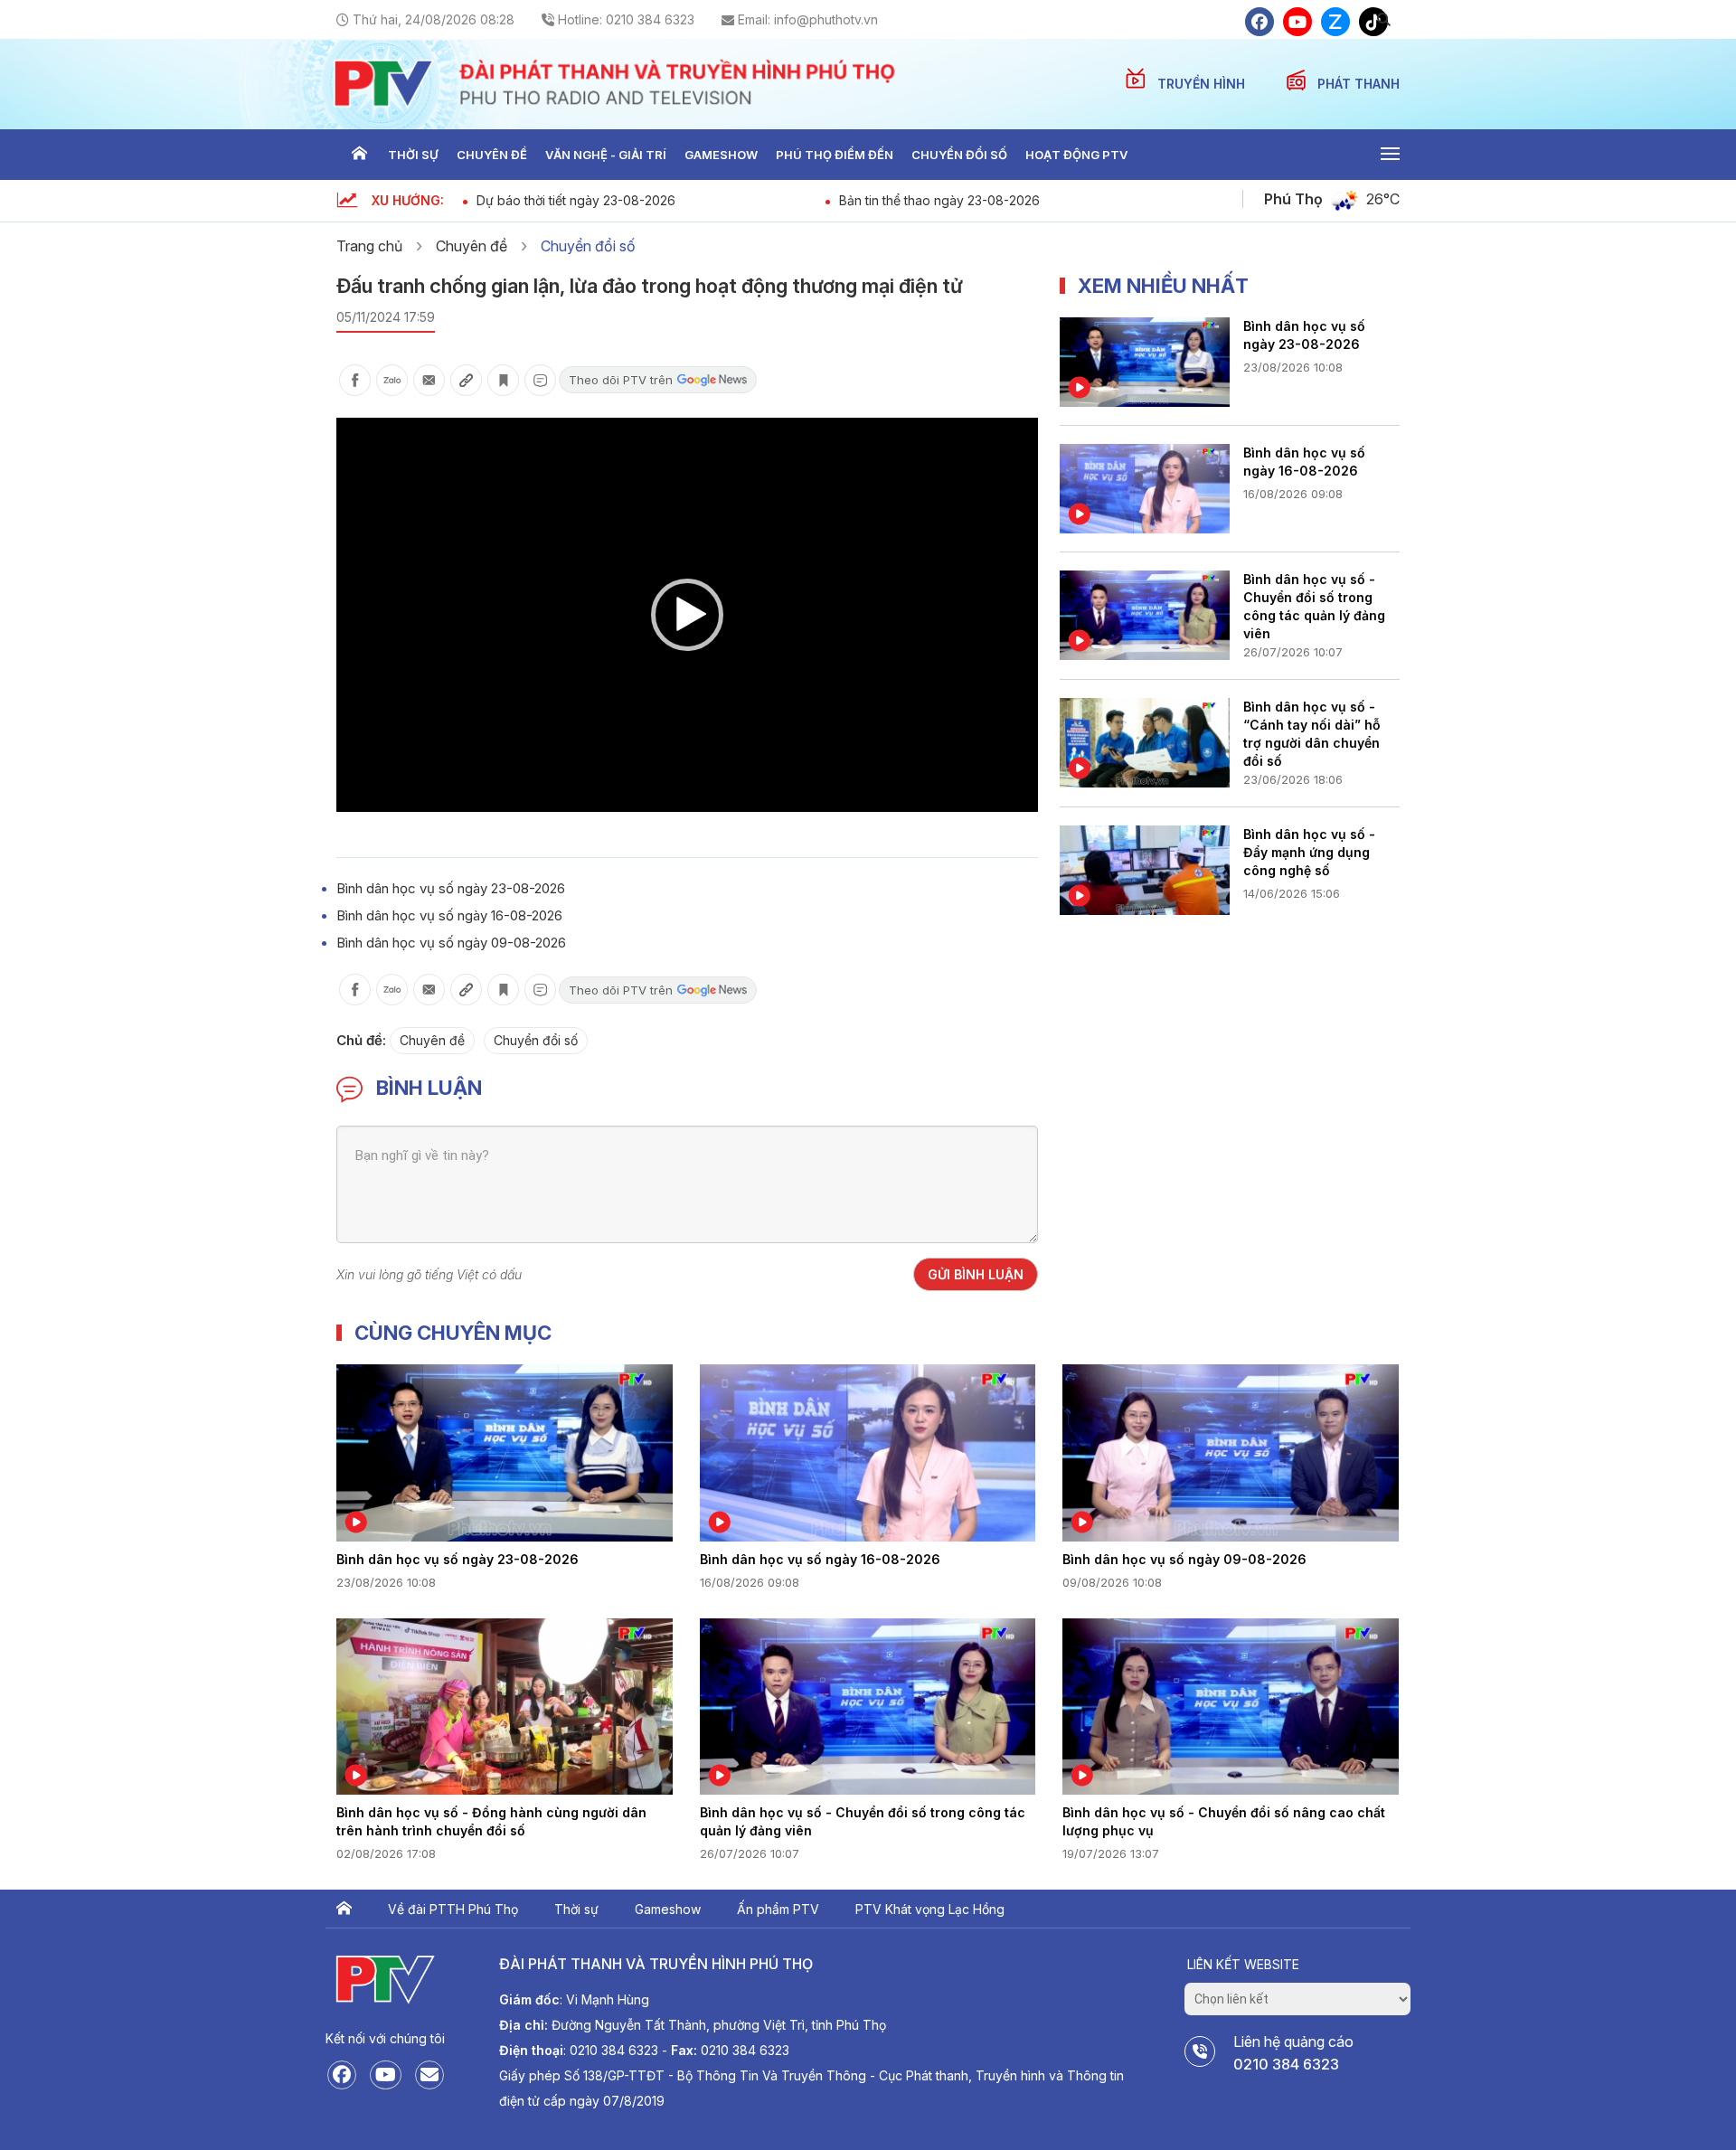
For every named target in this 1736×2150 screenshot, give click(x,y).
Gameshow (721, 155)
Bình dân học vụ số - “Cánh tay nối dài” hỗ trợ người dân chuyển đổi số (1312, 732)
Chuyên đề (492, 155)
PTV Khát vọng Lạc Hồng (930, 1909)
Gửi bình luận (976, 1274)
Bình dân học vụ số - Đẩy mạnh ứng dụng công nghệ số (1309, 852)
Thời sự (413, 155)
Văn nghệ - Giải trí (606, 155)
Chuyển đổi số (959, 155)
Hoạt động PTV (1076, 155)
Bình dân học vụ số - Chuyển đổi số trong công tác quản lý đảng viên (1314, 605)
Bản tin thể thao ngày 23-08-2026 (939, 200)
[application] (687, 615)
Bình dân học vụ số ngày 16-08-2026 (449, 915)
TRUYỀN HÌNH (1203, 84)
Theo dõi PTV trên (621, 380)
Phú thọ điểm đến (835, 155)
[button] (687, 615)
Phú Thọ (1293, 199)
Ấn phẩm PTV (778, 1909)
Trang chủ (359, 155)
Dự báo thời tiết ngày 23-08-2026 (576, 200)
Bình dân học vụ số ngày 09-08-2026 (451, 943)
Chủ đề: (361, 1040)
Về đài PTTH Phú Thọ (453, 1909)
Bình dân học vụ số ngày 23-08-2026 (451, 888)
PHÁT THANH (1359, 84)
